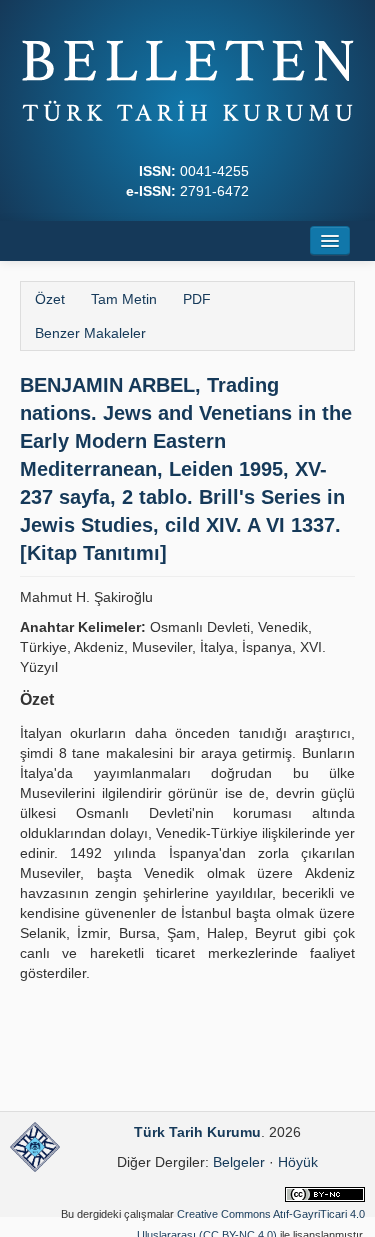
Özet (50, 299)
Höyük (298, 1162)
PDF (197, 299)
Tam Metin (124, 299)
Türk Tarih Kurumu (197, 1132)
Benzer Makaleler (90, 333)
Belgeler (239, 1162)
